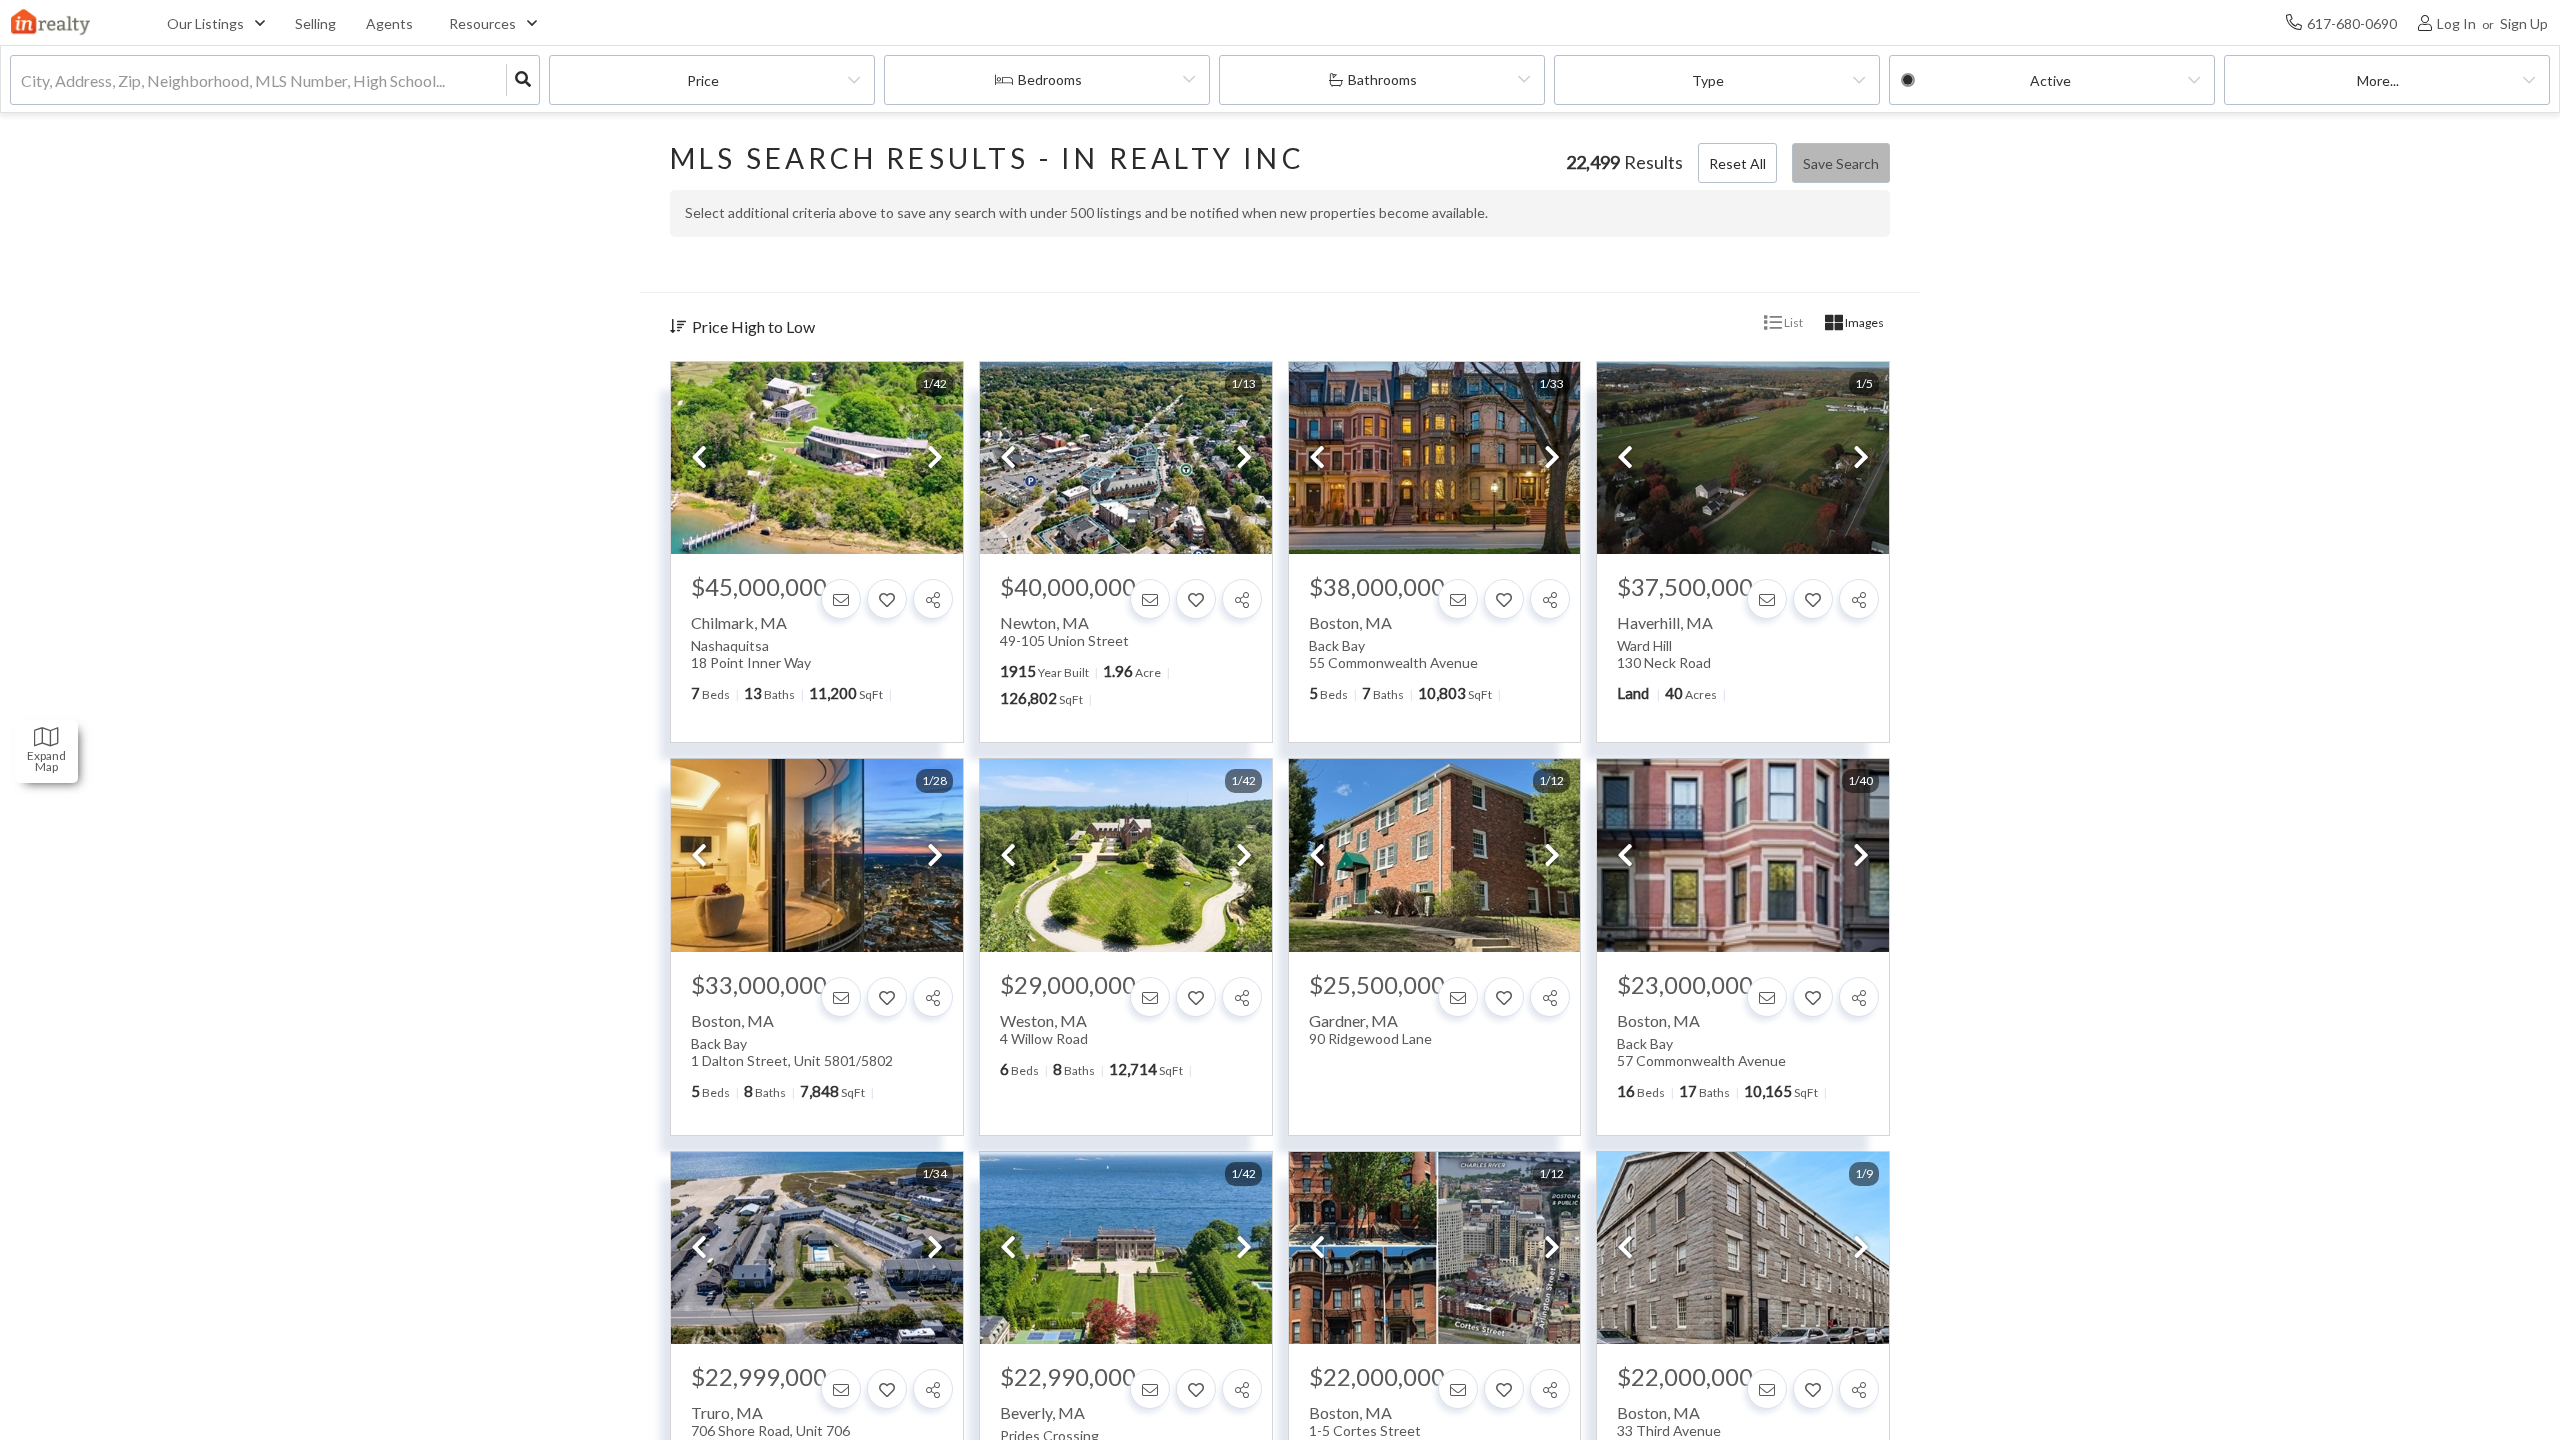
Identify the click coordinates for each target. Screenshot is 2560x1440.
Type (1708, 80)
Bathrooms (1382, 79)
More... (2378, 80)
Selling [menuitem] (315, 23)
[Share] (933, 599)
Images (1863, 322)
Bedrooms (1050, 79)
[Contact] (841, 599)
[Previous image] (699, 458)
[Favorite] (887, 599)
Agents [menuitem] (389, 23)
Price (703, 80)
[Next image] (935, 458)
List (1792, 322)
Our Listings (205, 23)
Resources (482, 23)
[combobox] (22, 80)
